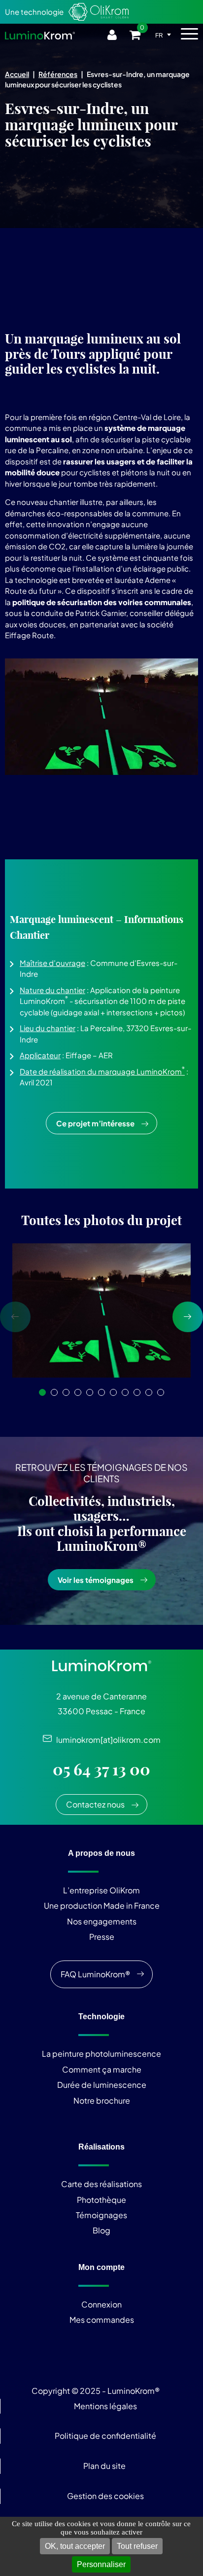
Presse (102, 1937)
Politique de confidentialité (105, 2436)
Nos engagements (102, 1921)
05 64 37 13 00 (101, 1769)
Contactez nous (95, 1804)
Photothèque (101, 2200)
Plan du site (105, 2466)
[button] (42, 1392)
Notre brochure (102, 2100)
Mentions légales (105, 2406)
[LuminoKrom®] (40, 35)
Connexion (101, 2304)
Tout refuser (137, 2546)
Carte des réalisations (101, 2184)
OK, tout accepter (75, 2546)
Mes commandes (102, 2320)
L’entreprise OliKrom (101, 1890)
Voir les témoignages (96, 1580)
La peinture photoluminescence (101, 2054)
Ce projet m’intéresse (95, 1123)
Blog (101, 2230)
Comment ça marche (102, 2069)
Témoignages (101, 2215)
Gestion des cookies (105, 2496)
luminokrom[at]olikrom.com (106, 1740)
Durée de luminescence (102, 2085)
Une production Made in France (102, 1905)
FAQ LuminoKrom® (95, 1974)
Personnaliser (101, 2564)
